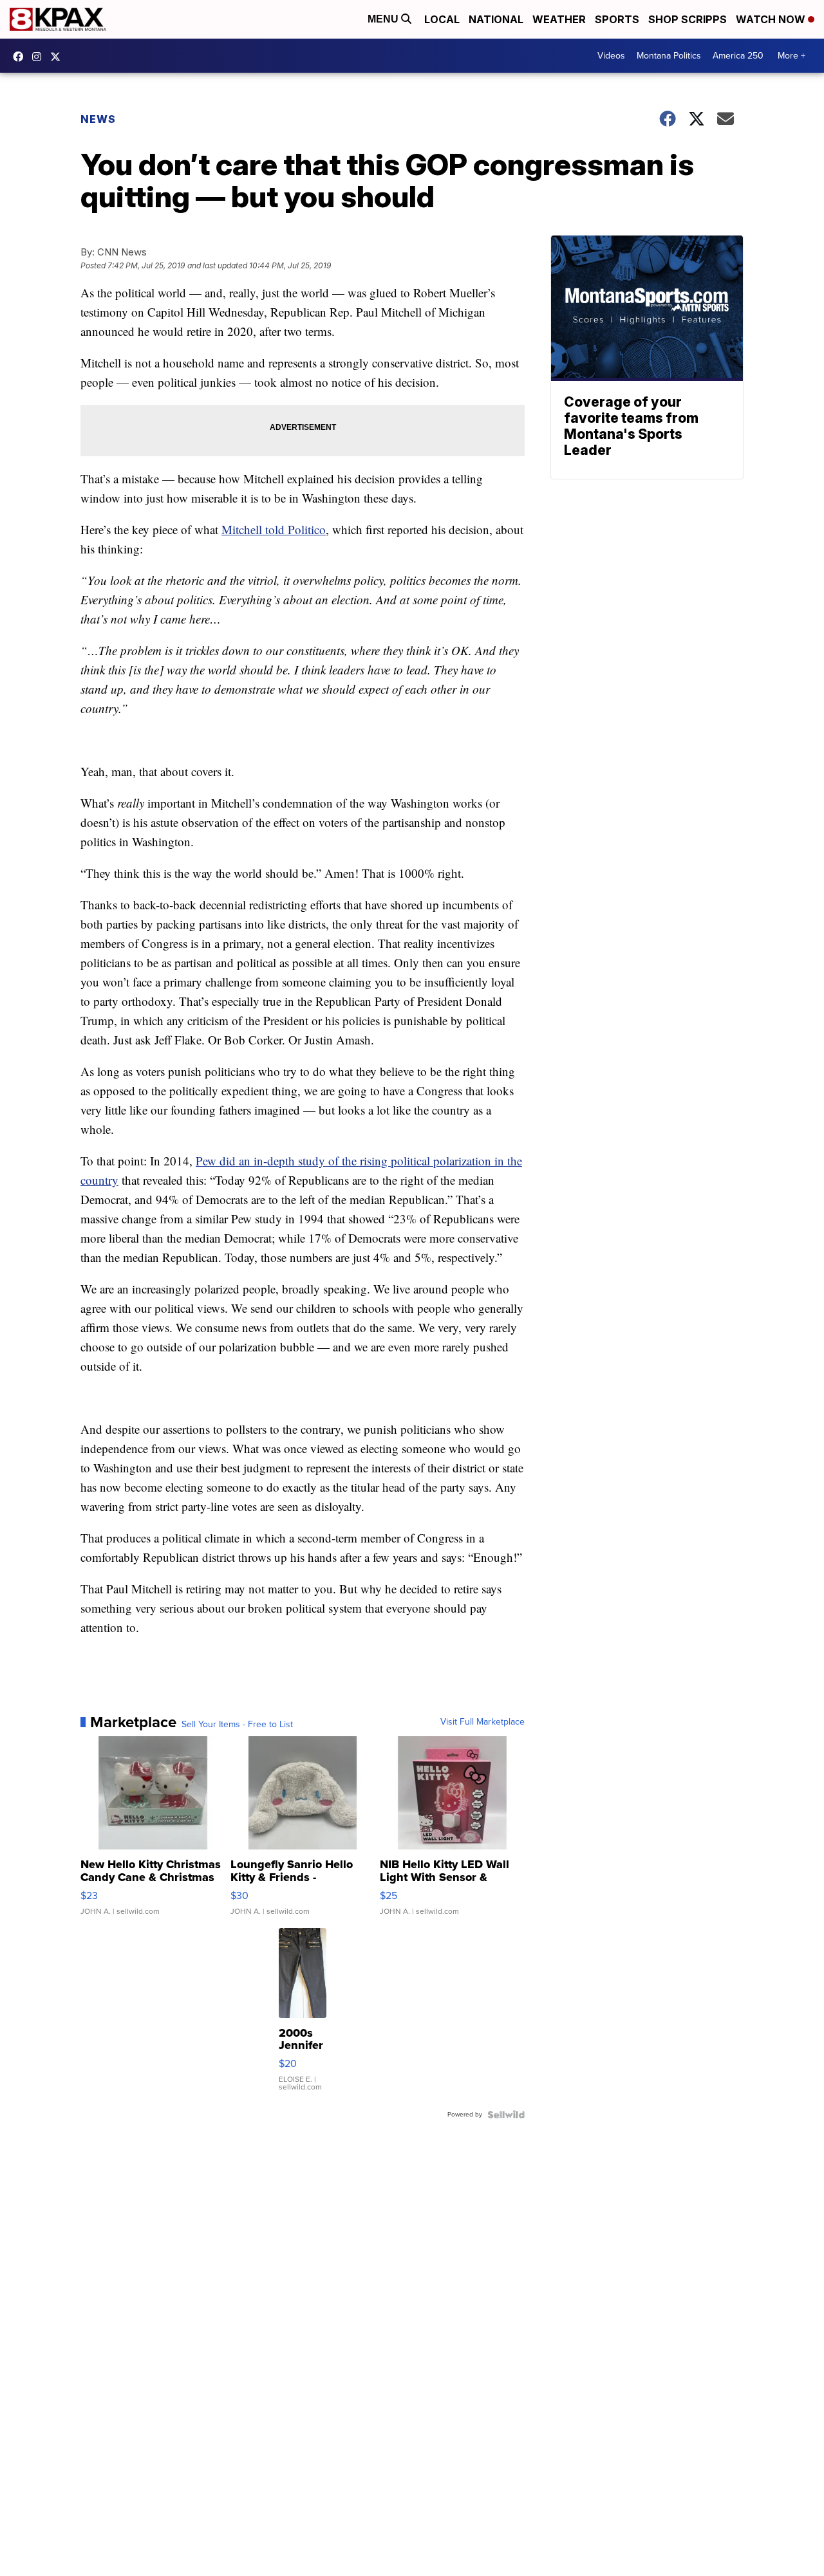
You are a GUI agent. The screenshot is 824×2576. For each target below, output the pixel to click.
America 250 (738, 56)
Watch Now (772, 19)
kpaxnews (59, 57)
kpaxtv (21, 57)
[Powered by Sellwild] (506, 2115)
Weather (559, 19)
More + (791, 56)
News (98, 119)
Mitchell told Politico (274, 529)
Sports (617, 19)
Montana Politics (669, 56)
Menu (384, 19)
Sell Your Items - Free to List (237, 1725)
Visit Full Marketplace (482, 1722)
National (496, 19)
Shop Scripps (688, 19)
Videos (611, 56)
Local (442, 19)
